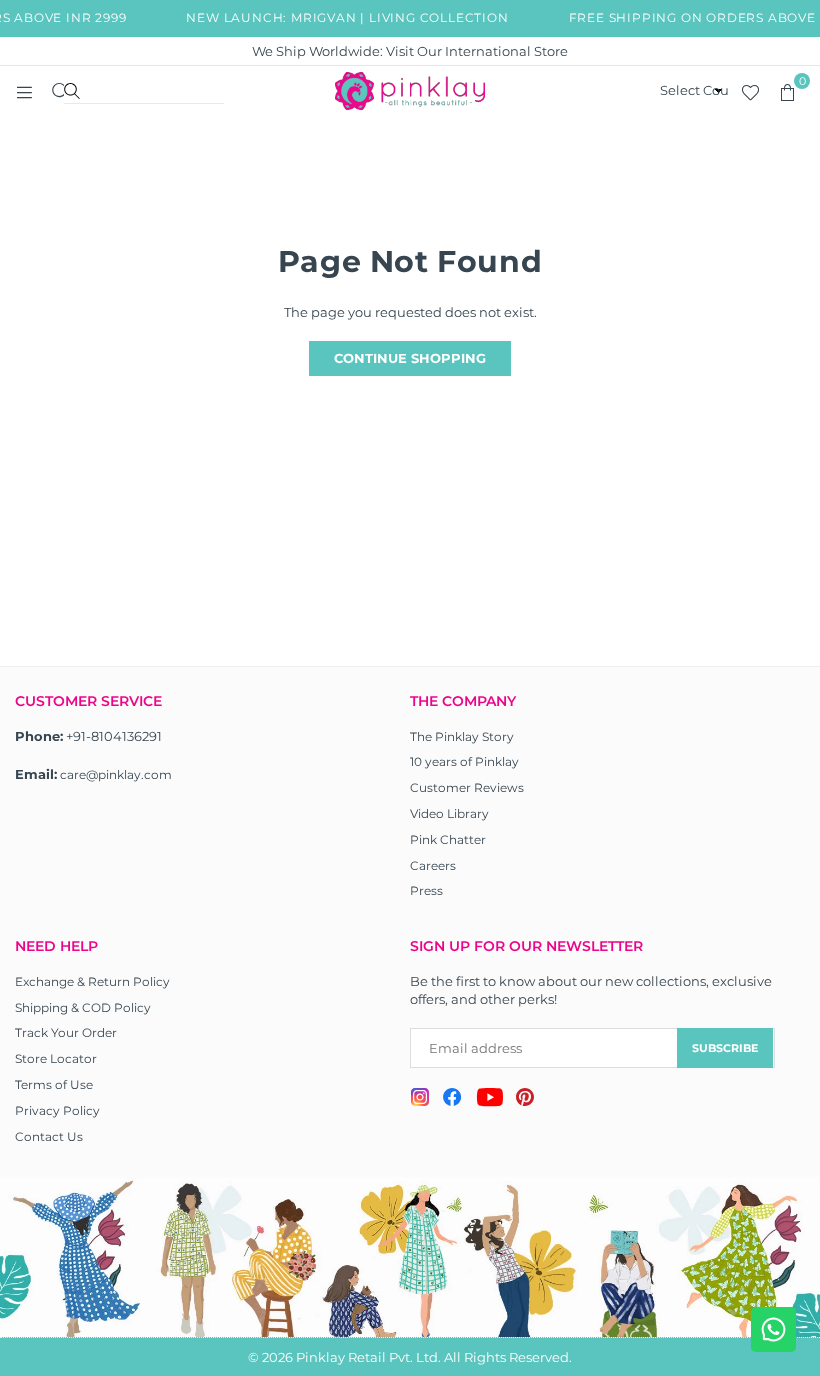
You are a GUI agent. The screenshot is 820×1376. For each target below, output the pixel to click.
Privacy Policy (57, 1110)
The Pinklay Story (462, 736)
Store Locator (56, 1058)
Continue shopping (410, 358)
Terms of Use (54, 1084)
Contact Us (49, 1136)
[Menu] (24, 91)
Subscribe (725, 1048)
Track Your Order (66, 1032)
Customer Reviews (467, 787)
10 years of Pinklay (464, 761)
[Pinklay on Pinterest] (525, 1099)
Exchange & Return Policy (92, 981)
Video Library (449, 813)
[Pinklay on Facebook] (452, 1100)
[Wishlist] (750, 91)
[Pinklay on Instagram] (420, 1099)
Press (426, 890)
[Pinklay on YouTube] (489, 1100)
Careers (433, 865)
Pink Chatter (448, 839)
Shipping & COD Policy (83, 1007)
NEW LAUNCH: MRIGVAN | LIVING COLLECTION (343, 17)
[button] (787, 91)
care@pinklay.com (116, 774)
